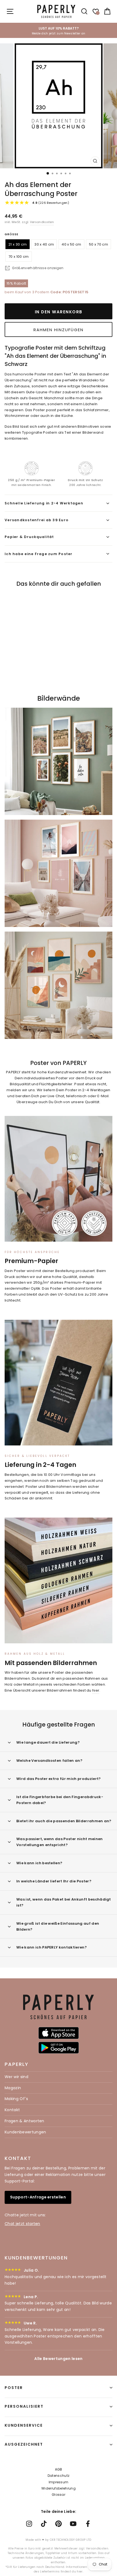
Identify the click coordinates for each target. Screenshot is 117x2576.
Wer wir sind (16, 2077)
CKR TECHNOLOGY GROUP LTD (71, 2540)
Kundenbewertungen (25, 2132)
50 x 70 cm (98, 244)
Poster (14, 2388)
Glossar (59, 2495)
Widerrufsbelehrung (59, 2488)
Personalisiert (24, 2406)
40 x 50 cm (71, 244)
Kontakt (12, 2110)
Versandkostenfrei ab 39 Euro (37, 520)
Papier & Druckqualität (29, 537)
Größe (11, 234)
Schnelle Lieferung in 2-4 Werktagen (44, 503)
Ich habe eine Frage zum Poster (39, 554)
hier (96, 1690)
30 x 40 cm (44, 244)
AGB (59, 2469)
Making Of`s (16, 2099)
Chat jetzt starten (22, 2224)
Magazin (13, 2088)
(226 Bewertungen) (51, 203)
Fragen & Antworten (24, 2121)
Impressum (59, 2482)
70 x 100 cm (19, 257)
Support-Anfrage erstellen (38, 2197)
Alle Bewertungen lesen (58, 2359)
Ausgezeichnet (24, 2444)
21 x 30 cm (18, 244)
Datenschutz (59, 2476)
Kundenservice (24, 2425)
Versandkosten (42, 222)
